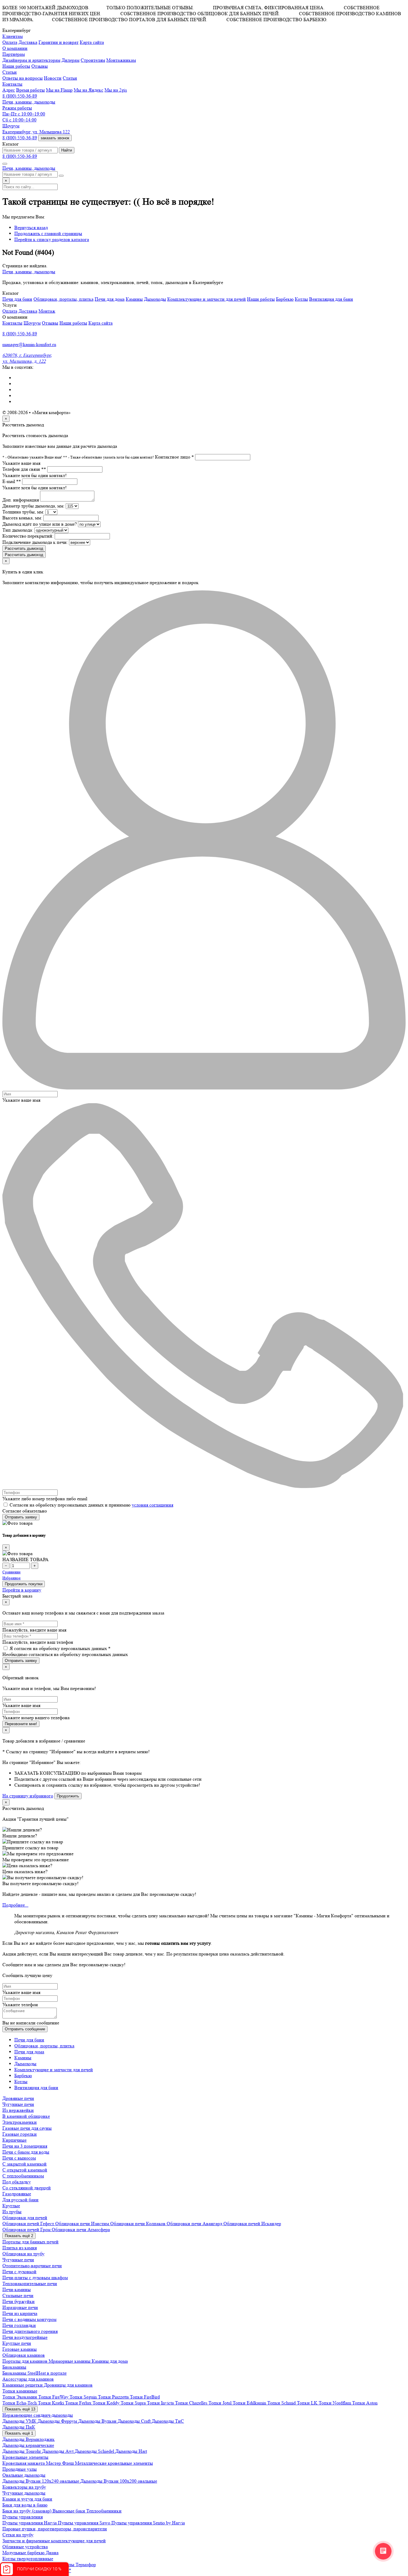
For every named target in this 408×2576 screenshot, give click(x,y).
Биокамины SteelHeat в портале (34, 2373)
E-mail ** (12, 481)
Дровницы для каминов (68, 2385)
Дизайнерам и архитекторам (31, 60)
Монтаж (47, 311)
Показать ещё (19, 2236)
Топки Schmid (282, 2403)
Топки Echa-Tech (20, 2403)
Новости (53, 78)
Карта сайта (92, 42)
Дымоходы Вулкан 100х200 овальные (119, 2481)
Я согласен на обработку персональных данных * (60, 1648)
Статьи (70, 78)
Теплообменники (104, 2511)
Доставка (28, 42)
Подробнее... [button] (15, 1905)
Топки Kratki (52, 2403)
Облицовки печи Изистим (83, 2224)
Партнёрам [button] (14, 54)
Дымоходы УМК (20, 2421)
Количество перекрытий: (28, 536)
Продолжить (68, 1796)
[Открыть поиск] (5, 164)
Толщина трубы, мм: (23, 512)
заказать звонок (55, 138)
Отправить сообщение (25, 2029)
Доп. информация (21, 500)
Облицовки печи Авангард (195, 2224)
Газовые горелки (20, 2134)
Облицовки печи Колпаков (138, 2224)
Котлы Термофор (79, 2565)
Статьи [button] (10, 72)
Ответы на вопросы (23, 78)
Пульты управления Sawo (85, 2523)
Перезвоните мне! (21, 1724)
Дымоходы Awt (58, 2451)
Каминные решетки (23, 2385)
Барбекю (285, 299)
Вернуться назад (31, 227)
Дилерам (70, 60)
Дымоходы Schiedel (95, 2451)
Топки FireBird (145, 2397)
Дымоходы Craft (135, 2421)
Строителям (93, 60)
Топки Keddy (107, 2403)
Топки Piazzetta (114, 2397)
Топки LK (308, 2403)
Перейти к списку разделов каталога (52, 239)
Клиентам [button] (13, 36)
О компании (15, 48)
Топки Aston (365, 2403)
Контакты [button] (12, 84)
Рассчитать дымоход (24, 548)
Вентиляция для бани (331, 299)
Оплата (10, 42)
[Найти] (61, 176)
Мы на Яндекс (89, 90)
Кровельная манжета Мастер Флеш (39, 2463)
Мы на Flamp (59, 90)
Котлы (301, 299)
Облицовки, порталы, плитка (63, 299)
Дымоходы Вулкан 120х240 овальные (41, 2481)
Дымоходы (155, 299)
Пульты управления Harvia (30, 2523)
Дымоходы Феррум (58, 2421)
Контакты (12, 323)
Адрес (9, 90)
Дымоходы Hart (131, 2451)
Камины (134, 299)
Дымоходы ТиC (168, 2421)
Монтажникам (121, 60)
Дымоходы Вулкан (98, 2421)
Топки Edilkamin (250, 2403)
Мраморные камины (70, 2361)
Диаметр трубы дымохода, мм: (33, 506)
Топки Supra (134, 2403)
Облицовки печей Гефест (29, 2224)
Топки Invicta (161, 2403)
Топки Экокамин (20, 2397)
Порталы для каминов (26, 2361)
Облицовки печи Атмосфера (81, 2230)
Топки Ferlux (79, 2403)
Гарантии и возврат (59, 42)
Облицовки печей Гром (27, 2230)
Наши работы (16, 66)
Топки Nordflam (335, 2403)
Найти (67, 150)
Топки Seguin (84, 2397)
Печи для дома (110, 299)
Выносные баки (69, 2511)
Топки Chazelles (192, 2403)
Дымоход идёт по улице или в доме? (40, 524)
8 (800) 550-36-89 (20, 96)
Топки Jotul (221, 2403)
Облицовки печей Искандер (252, 2224)
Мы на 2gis (116, 90)
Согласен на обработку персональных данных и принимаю (91, 1505)
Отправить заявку (21, 1517)
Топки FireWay (54, 2397)
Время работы (30, 90)
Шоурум (32, 323)
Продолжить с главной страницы (48, 233)
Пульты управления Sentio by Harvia (148, 2523)
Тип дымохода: (18, 530)
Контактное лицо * (174, 457)
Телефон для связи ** (24, 469)
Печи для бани (17, 299)
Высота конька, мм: (22, 518)
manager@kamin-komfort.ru (29, 344)
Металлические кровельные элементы (114, 2463)
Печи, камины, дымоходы (29, 102)
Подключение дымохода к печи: (35, 542)
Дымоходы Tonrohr (22, 2451)
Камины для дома (110, 2361)
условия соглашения (152, 1505)
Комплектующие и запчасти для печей (207, 299)
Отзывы (40, 66)
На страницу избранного (28, 1796)
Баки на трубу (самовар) (27, 2511)
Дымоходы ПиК (19, 2427)
